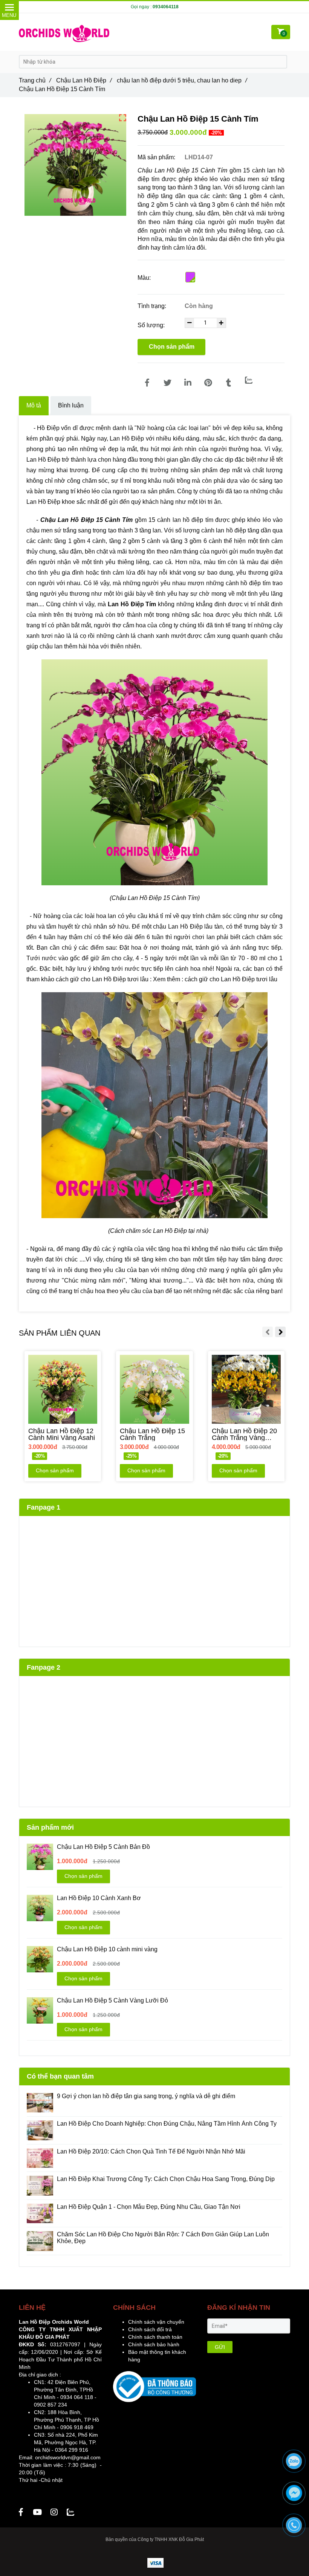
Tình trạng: (153, 306)
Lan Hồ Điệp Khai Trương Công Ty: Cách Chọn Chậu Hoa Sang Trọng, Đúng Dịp (167, 2179)
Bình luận (71, 405)
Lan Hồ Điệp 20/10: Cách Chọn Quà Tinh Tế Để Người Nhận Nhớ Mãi (151, 2151)
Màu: (144, 278)
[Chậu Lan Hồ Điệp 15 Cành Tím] (147, 383)
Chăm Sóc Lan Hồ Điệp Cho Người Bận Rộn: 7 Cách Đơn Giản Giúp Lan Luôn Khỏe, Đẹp (163, 2238)
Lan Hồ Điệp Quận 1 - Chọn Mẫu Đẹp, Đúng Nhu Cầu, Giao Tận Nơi (149, 2207)
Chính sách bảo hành (154, 2344)
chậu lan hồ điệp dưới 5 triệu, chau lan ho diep (182, 80)
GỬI (220, 2347)
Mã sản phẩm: (157, 157)
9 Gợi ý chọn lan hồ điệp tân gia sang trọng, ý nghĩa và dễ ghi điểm (146, 2096)
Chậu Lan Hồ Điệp (84, 80)
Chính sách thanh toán (155, 2337)
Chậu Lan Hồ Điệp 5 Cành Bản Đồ (103, 1847)
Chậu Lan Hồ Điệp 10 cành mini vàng (107, 1949)
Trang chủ (35, 80)
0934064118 (166, 7)
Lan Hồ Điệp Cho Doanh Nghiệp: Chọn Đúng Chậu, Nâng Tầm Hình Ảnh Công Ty (167, 2124)
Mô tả (34, 405)
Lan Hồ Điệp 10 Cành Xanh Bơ (99, 1898)
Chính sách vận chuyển (156, 2322)
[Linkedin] (188, 383)
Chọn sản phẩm (172, 347)
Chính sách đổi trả (150, 2329)
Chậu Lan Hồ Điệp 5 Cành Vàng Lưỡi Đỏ (112, 2000)
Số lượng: (152, 325)
